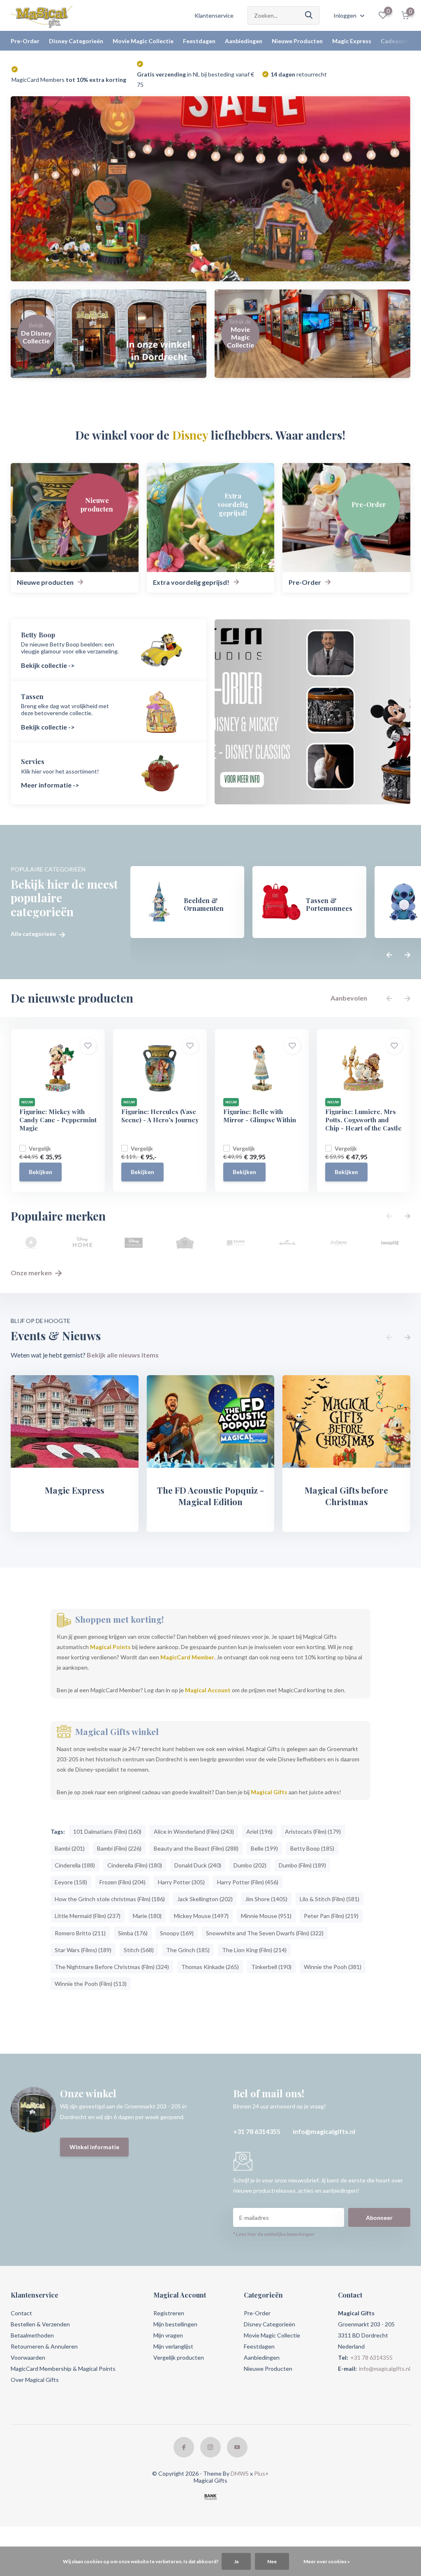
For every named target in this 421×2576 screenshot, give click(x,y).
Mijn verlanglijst (173, 2346)
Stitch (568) (139, 1950)
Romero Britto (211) (80, 1933)
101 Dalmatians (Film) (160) (107, 1831)
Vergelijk (40, 1148)
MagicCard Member (187, 1657)
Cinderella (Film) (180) (135, 1865)
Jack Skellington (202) (205, 1899)
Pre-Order (25, 41)
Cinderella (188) (75, 1865)
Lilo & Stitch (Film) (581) (330, 1899)
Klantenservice (214, 15)
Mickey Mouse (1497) (201, 1916)
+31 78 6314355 (257, 2131)
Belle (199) (264, 1848)
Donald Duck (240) (198, 1865)
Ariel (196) (259, 1831)
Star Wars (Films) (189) (83, 1950)
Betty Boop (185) (312, 1848)
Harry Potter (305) (181, 1882)
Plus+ (261, 2473)
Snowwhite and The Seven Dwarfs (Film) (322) (265, 1933)
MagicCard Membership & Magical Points (63, 2369)
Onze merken (32, 1273)
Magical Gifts (269, 1792)
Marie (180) (147, 1916)
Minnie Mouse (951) (266, 1916)
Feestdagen (199, 41)
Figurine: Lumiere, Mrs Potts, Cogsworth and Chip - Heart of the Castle (363, 1120)
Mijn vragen (168, 2335)
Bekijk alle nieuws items (123, 1355)
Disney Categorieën (76, 41)
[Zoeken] (309, 15)
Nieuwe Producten (297, 41)
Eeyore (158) (71, 1882)
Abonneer (379, 2218)
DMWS (240, 2473)
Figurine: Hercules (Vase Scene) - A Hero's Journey (160, 1116)
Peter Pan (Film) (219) (331, 1916)
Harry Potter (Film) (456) (248, 1882)
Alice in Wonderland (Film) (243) (194, 1831)
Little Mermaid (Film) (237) (88, 1916)
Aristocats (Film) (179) (313, 1831)
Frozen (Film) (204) (123, 1882)
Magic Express (352, 41)
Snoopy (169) (177, 1933)
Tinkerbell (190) (271, 1967)
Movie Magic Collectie (143, 41)
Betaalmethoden (32, 2335)
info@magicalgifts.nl (324, 2131)
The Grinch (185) (188, 1950)
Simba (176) (133, 1933)
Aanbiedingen (244, 41)
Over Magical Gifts (35, 2380)
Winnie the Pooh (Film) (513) (91, 1984)
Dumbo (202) (250, 1865)
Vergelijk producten (179, 2357)
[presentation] (389, 955)
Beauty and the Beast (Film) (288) (196, 1848)
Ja (236, 2561)
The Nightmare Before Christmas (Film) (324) (112, 1967)
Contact (21, 2313)
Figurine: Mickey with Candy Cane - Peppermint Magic (58, 1120)
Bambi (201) (70, 1848)
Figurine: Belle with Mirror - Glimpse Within (260, 1116)
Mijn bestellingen (175, 2324)
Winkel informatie (94, 2147)
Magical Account (208, 1690)
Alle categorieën (34, 934)
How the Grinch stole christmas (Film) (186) (110, 1899)
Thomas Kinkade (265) (210, 1967)
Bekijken (40, 1172)
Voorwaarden (28, 2357)
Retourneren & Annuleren (44, 2346)
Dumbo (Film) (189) (302, 1865)
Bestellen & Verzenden (40, 2324)
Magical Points (110, 1647)
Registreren (169, 2313)
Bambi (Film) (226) (119, 1848)
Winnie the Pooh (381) (333, 1967)
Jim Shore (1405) (266, 1899)
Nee (272, 2561)
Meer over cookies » (327, 2561)
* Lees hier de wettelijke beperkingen (274, 2234)
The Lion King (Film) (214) (254, 1950)
